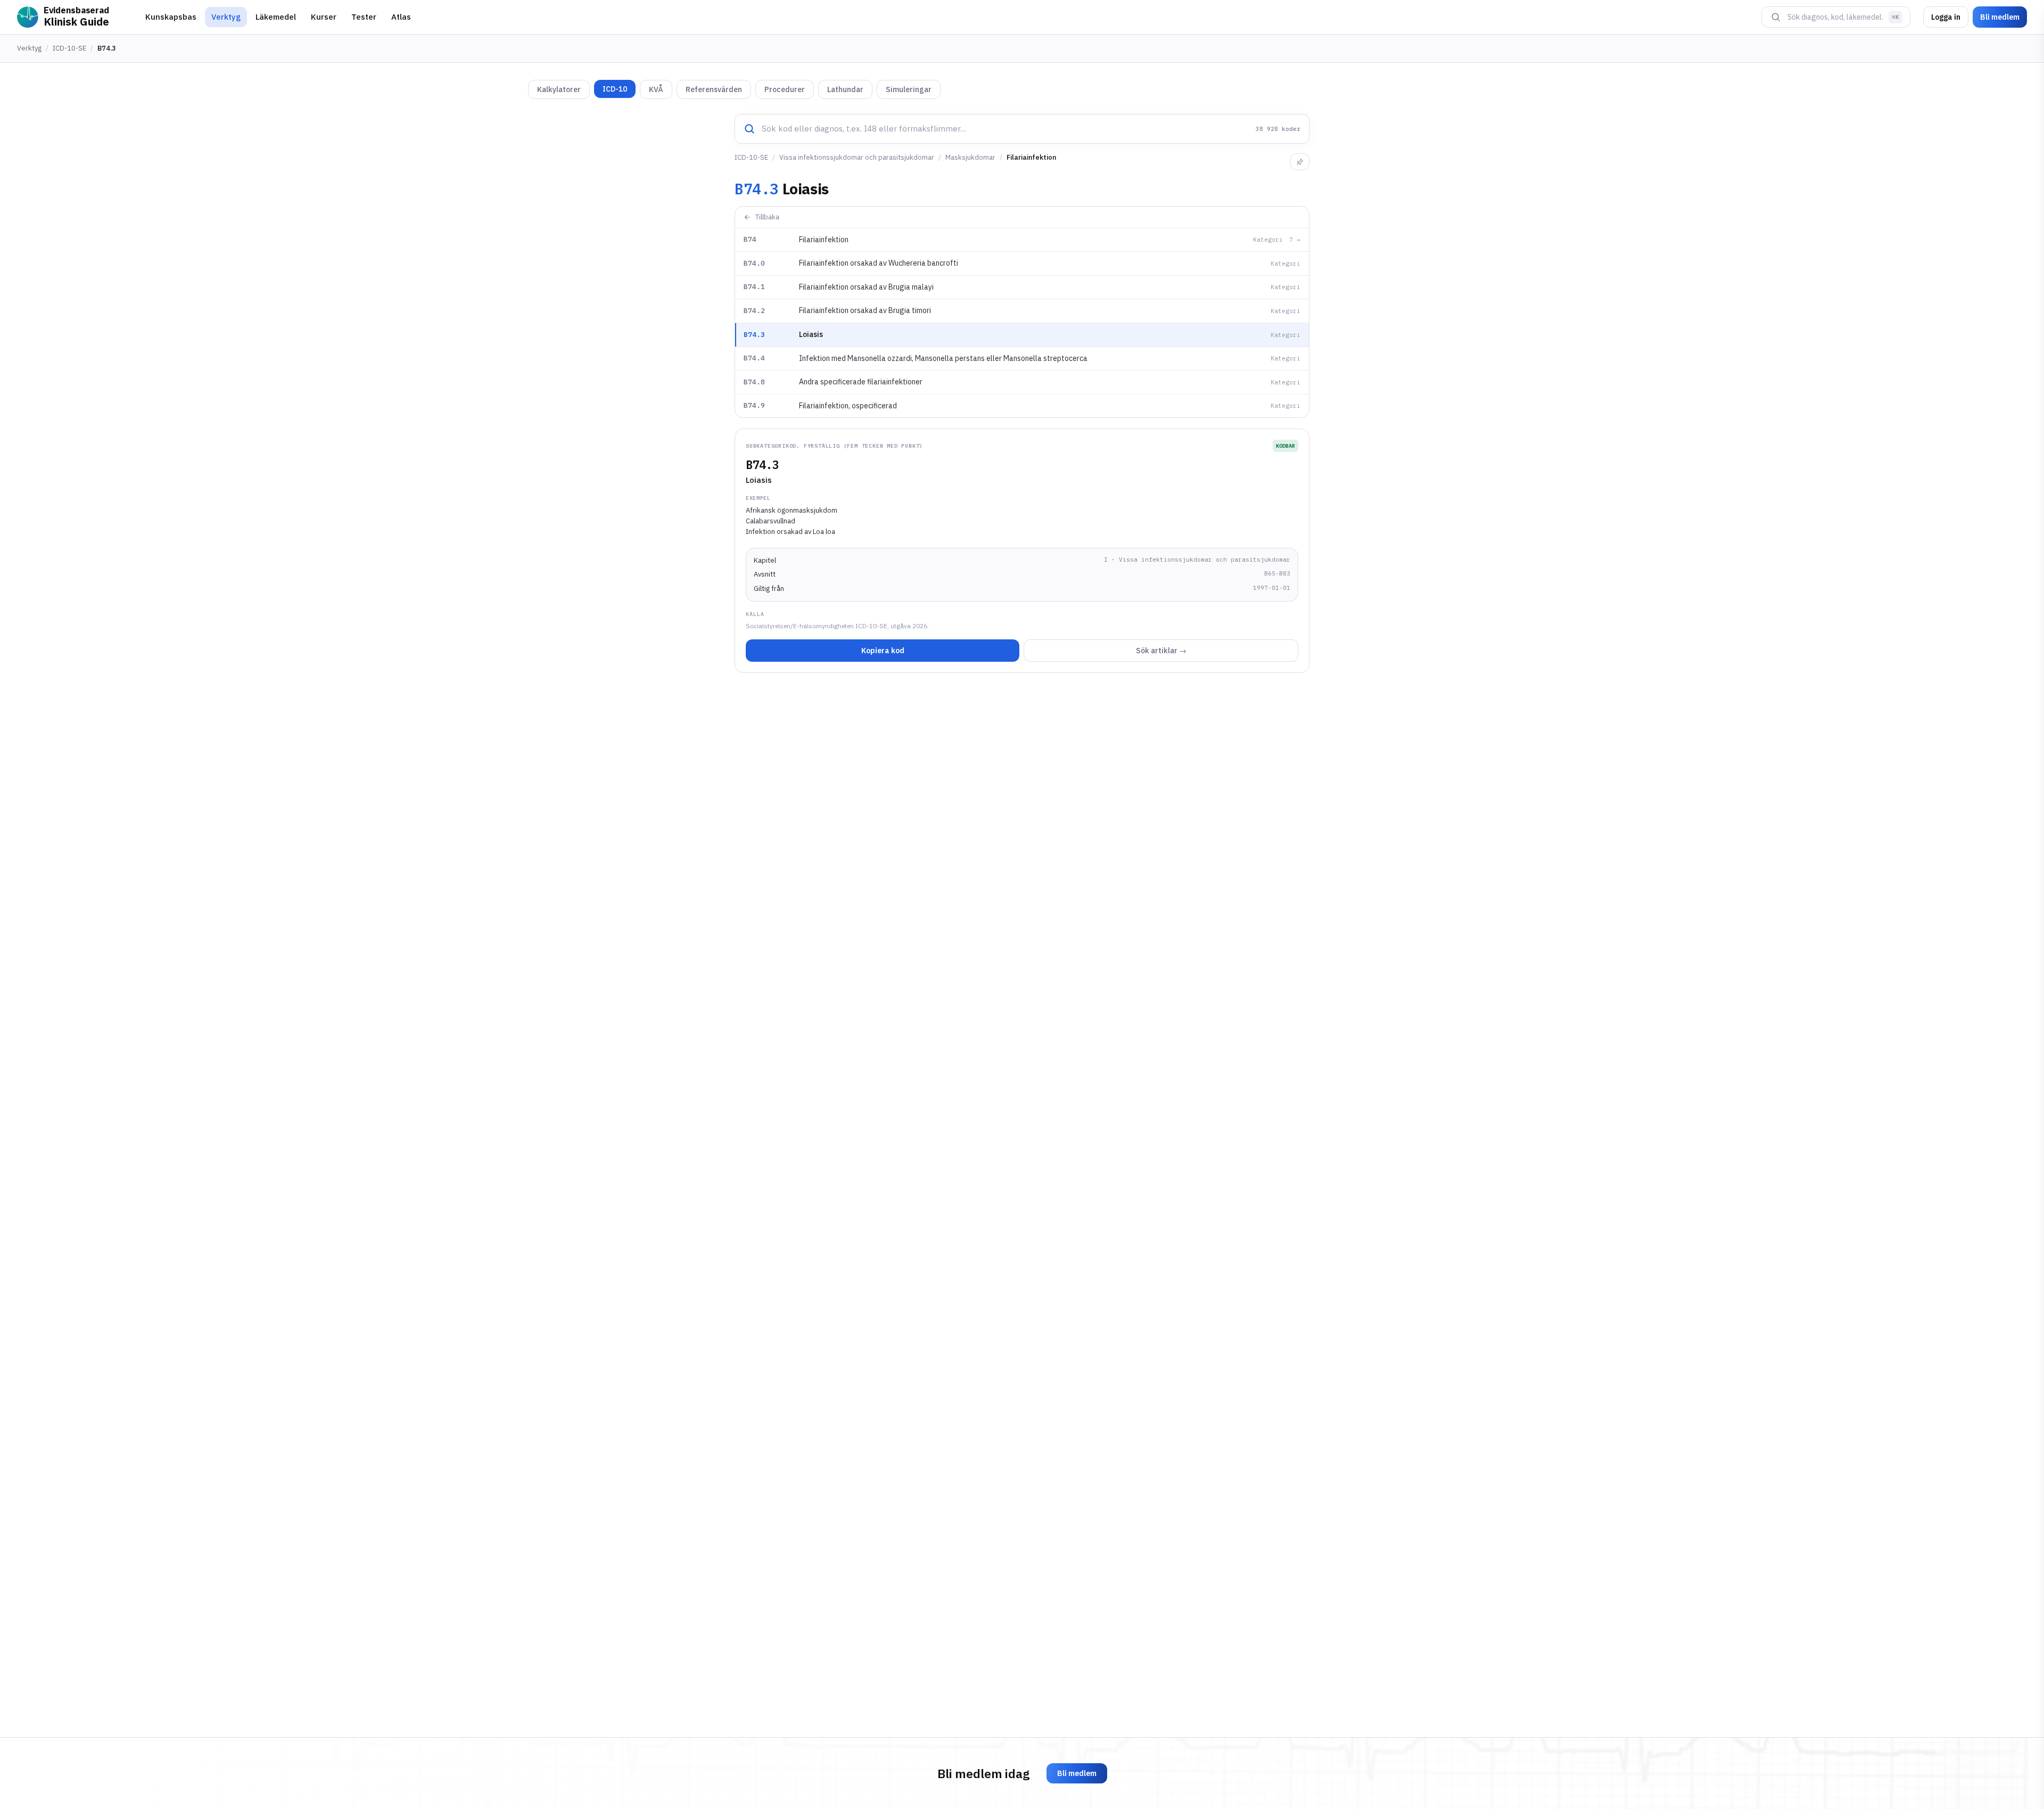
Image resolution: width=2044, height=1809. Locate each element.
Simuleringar (909, 89)
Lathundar (845, 89)
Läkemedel (276, 17)
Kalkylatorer (559, 89)
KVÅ (656, 89)
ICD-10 (615, 89)
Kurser (324, 17)
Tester (364, 17)
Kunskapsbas (171, 17)
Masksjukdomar (970, 157)
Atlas (401, 17)
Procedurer (785, 89)
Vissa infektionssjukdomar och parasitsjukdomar (857, 157)
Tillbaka (767, 217)
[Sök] (1776, 17)
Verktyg (226, 17)
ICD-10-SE (69, 48)
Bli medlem (2000, 17)
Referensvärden (714, 89)
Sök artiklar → (1161, 651)
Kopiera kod (883, 651)
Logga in (1946, 17)
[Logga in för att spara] (1300, 162)
